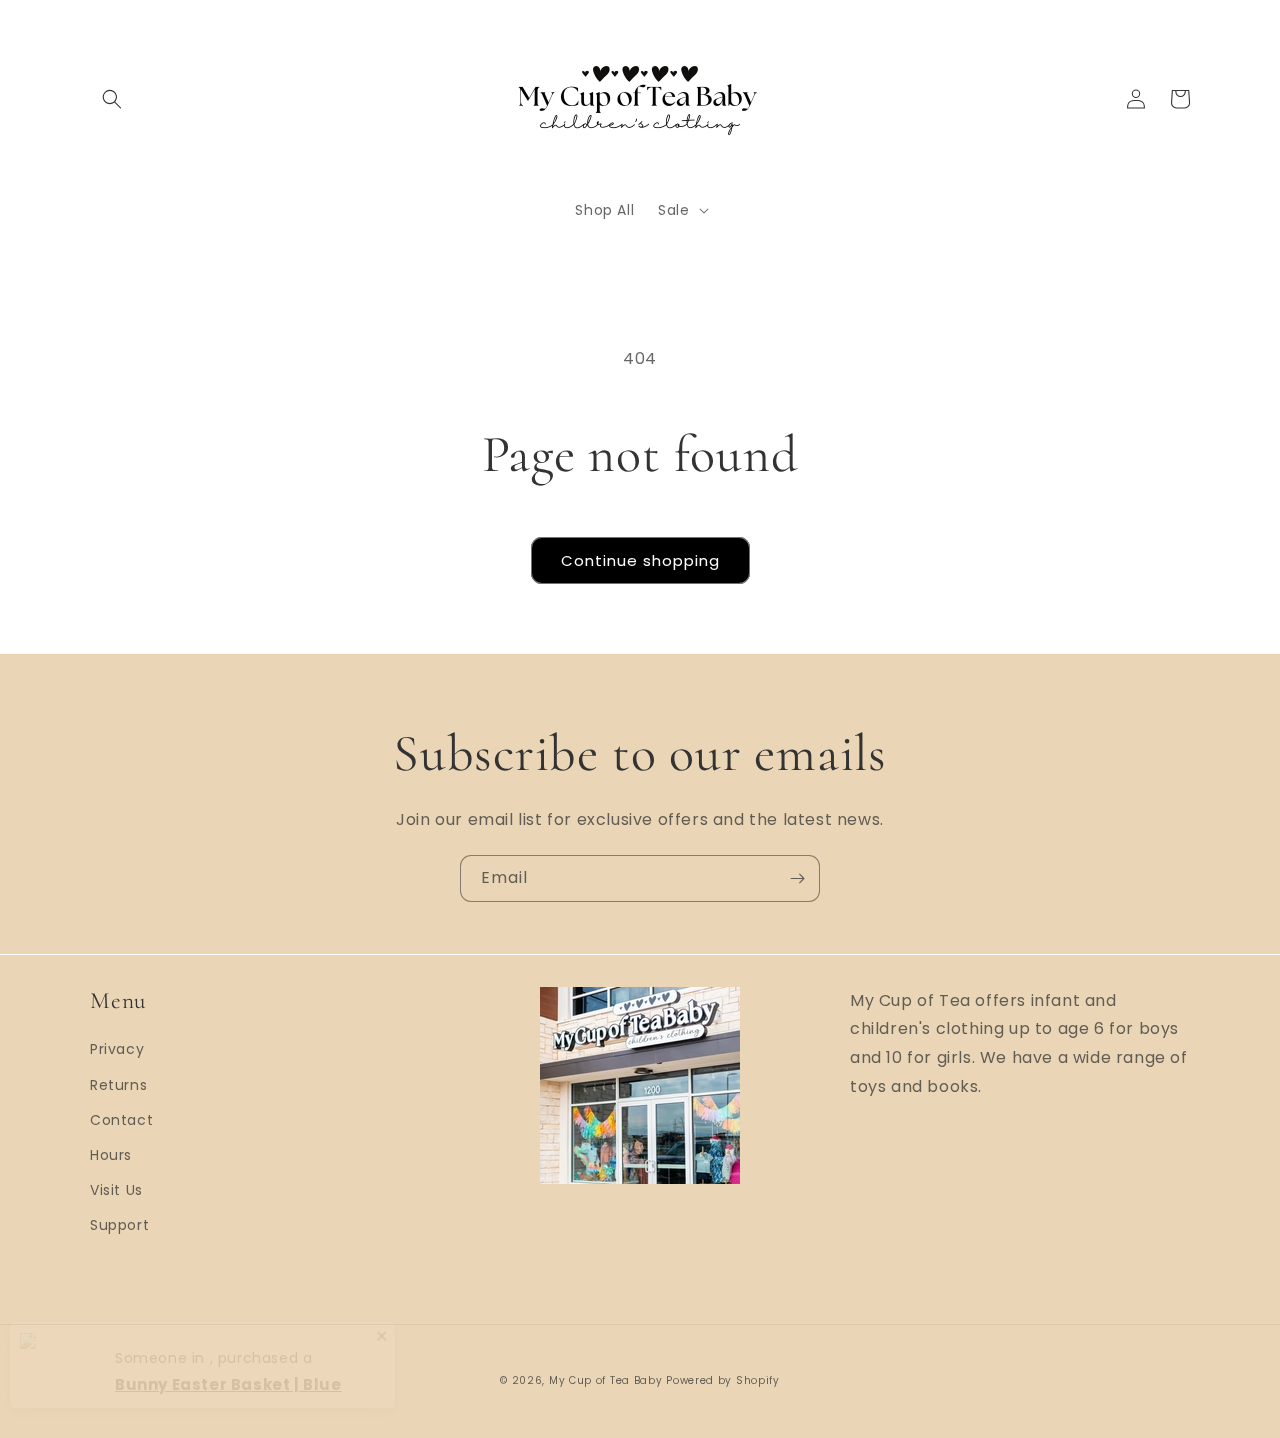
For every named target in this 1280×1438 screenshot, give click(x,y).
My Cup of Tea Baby (606, 1380)
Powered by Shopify (723, 1380)
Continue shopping (640, 560)
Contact (121, 1120)
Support (119, 1225)
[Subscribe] (797, 878)
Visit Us (116, 1190)
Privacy (117, 1049)
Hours (111, 1155)
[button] (112, 99)
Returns (118, 1085)
